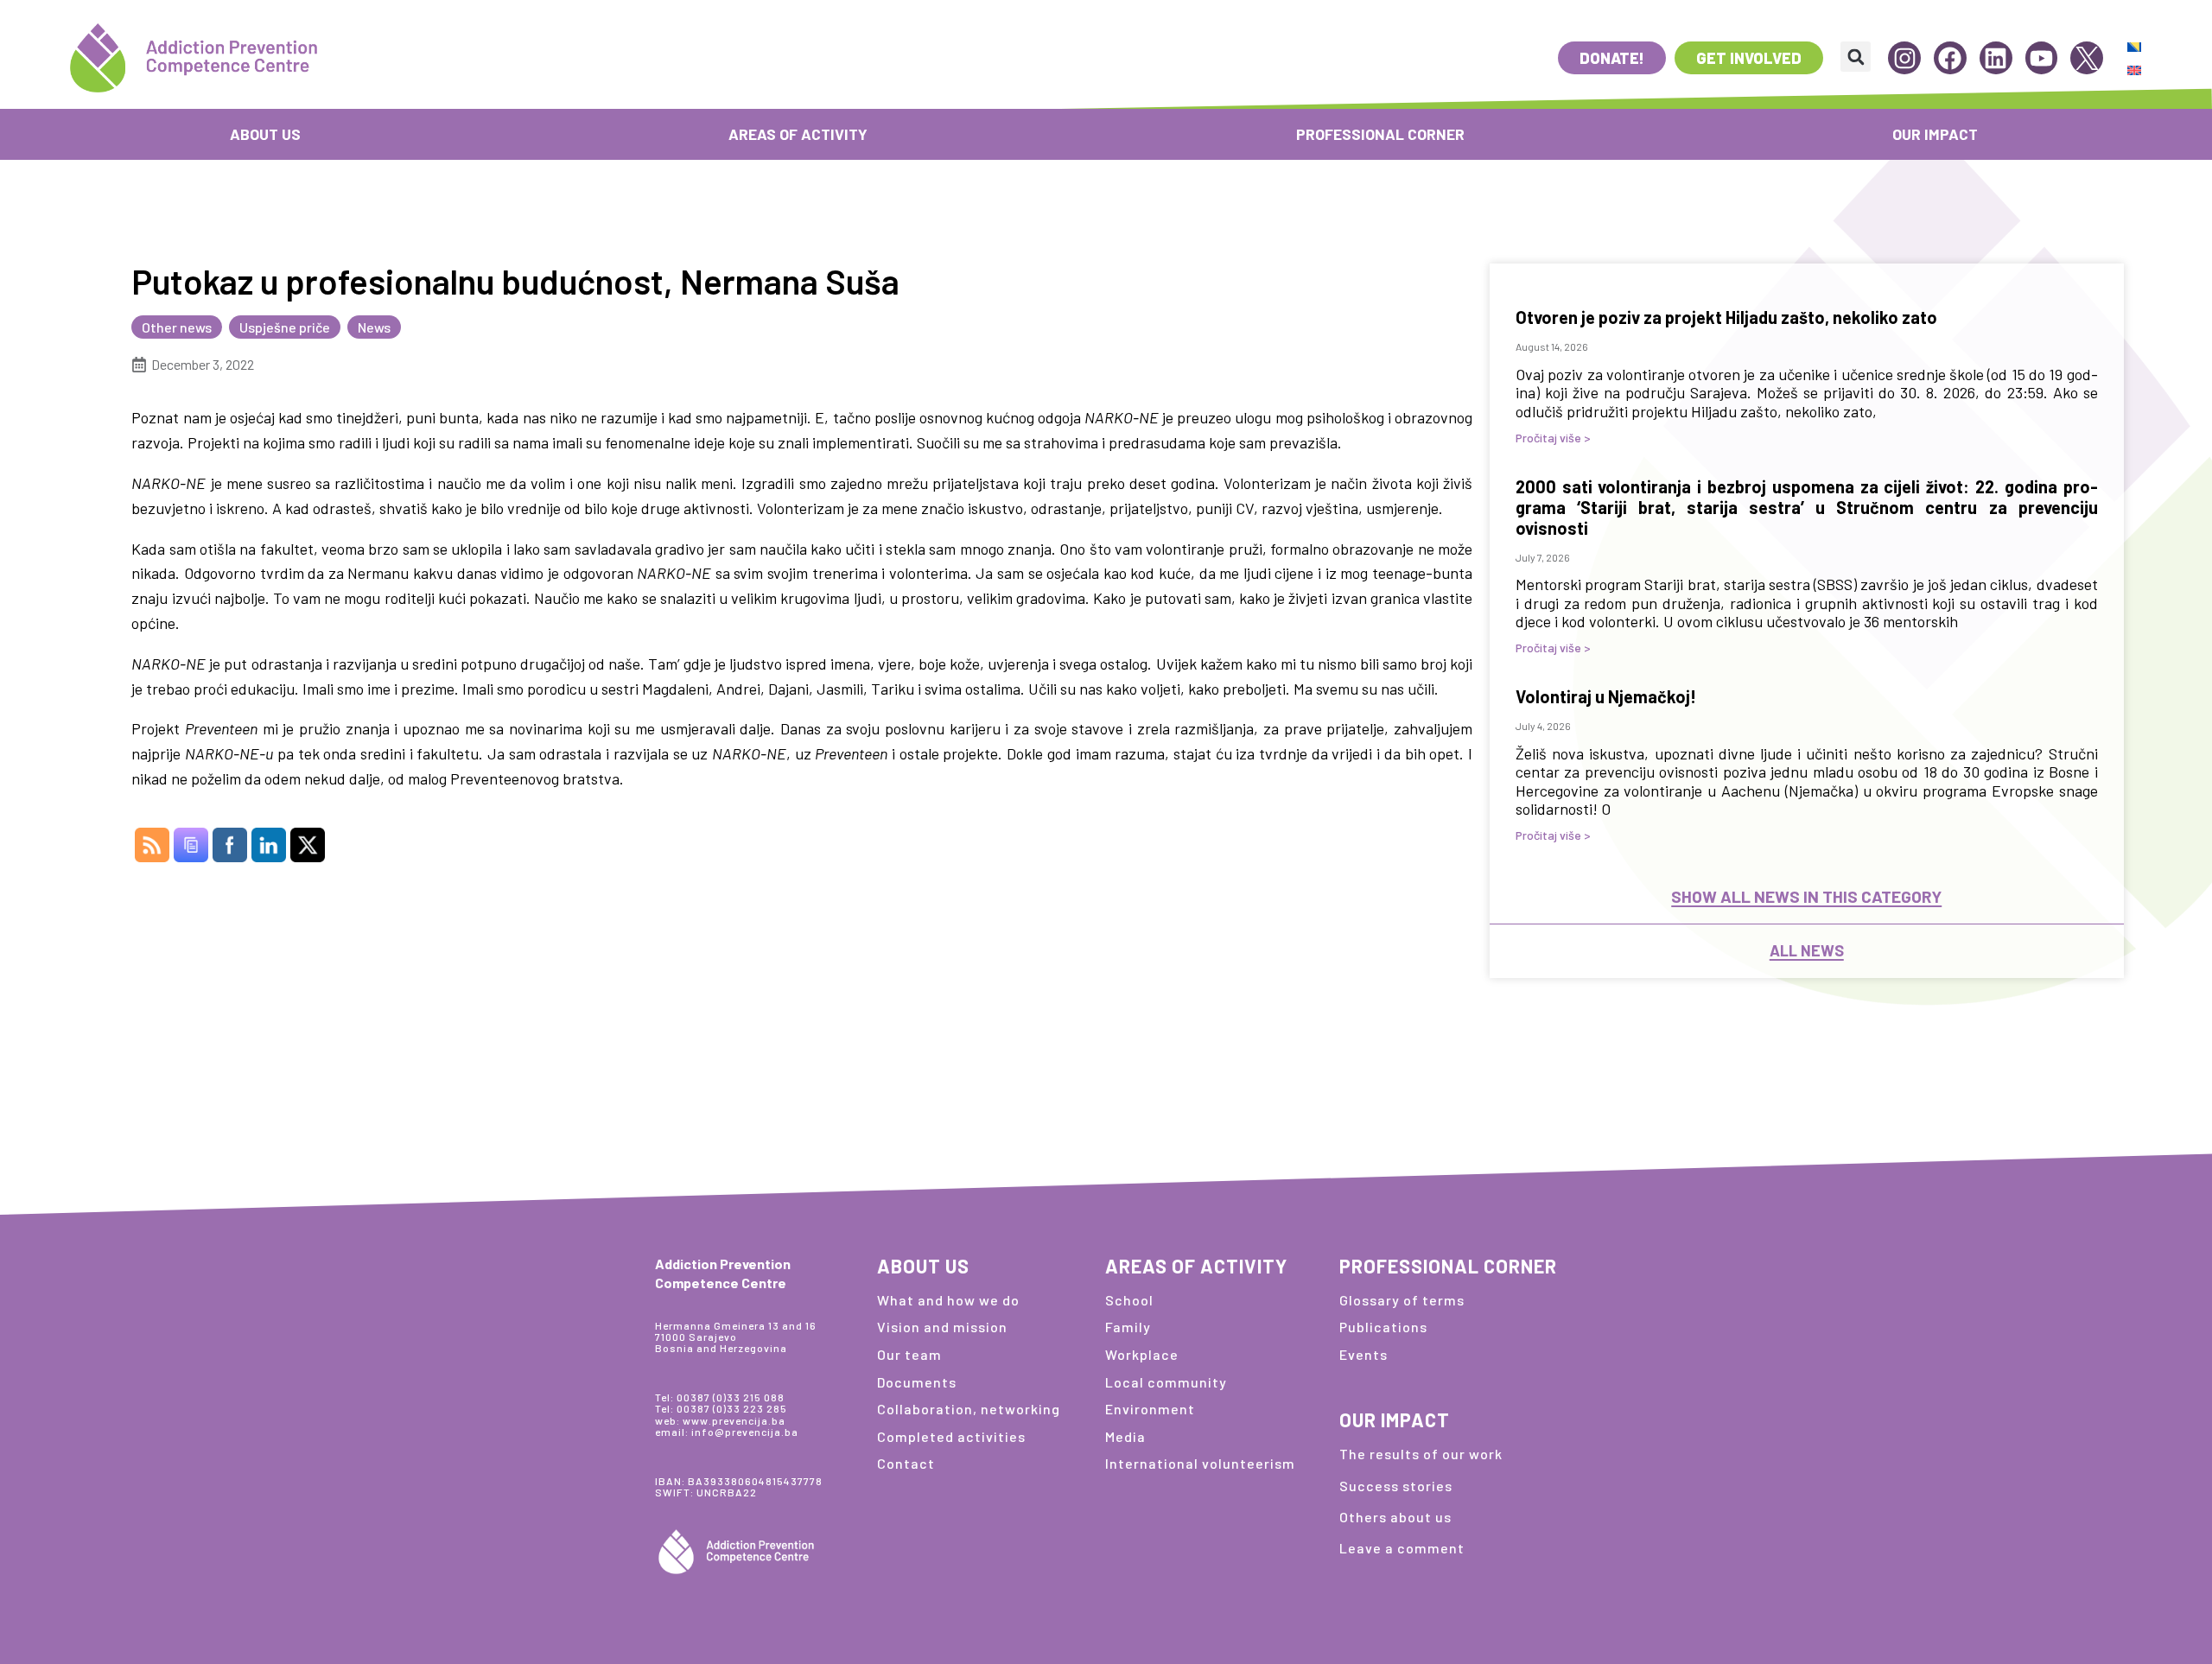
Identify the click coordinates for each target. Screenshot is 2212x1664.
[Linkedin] (1996, 58)
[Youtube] (2042, 58)
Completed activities (951, 1436)
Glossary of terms (1402, 1300)
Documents (917, 1382)
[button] (1856, 57)
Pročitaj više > (1553, 438)
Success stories (1396, 1486)
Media (1125, 1436)
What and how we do (948, 1300)
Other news (177, 327)
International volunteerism (1200, 1463)
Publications (1383, 1327)
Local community (1166, 1382)
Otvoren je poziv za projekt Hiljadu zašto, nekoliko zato (1726, 317)
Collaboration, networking (969, 1409)
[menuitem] (2134, 46)
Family (1128, 1327)
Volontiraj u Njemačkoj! (1606, 696)
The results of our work (1421, 1454)
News (374, 327)
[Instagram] (1904, 58)
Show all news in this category (1806, 896)
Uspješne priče (285, 327)
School (1129, 1300)
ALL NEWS (1807, 951)
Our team (909, 1354)
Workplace (1142, 1354)
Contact (906, 1463)
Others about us (1395, 1517)
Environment (1150, 1409)
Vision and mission (942, 1327)
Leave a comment (1402, 1548)
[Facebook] (1950, 58)
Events (1363, 1354)
